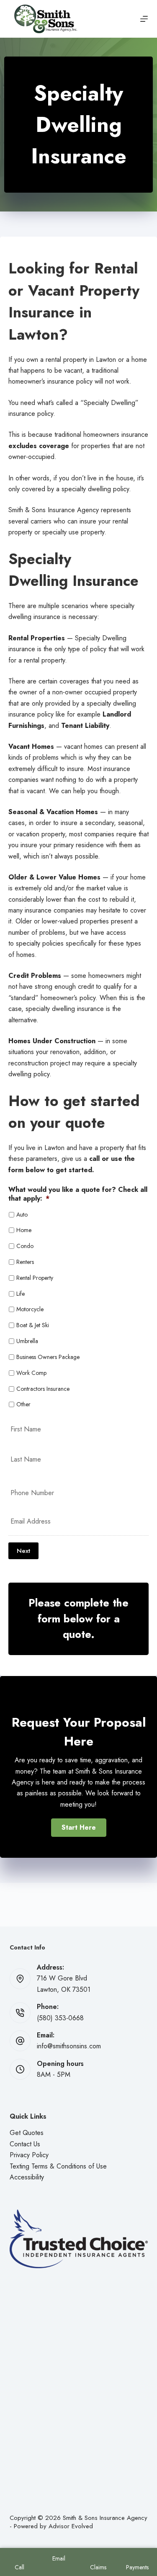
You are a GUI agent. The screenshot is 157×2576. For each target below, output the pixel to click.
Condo (25, 1246)
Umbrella (27, 1341)
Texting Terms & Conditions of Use (58, 2166)
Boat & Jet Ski (33, 1325)
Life (21, 1294)
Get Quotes (27, 2133)
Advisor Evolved (71, 2526)
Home (24, 1230)
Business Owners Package (48, 1357)
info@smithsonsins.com (69, 2046)
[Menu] (144, 19)
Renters (25, 1262)
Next (23, 1551)
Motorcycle (30, 1309)
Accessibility (27, 2177)
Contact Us (25, 2144)
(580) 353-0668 (60, 2018)
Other (23, 1404)
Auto (22, 1215)
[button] (79, 1828)
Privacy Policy (29, 2155)
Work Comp (31, 1373)
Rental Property (35, 1278)
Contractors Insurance (43, 1389)
